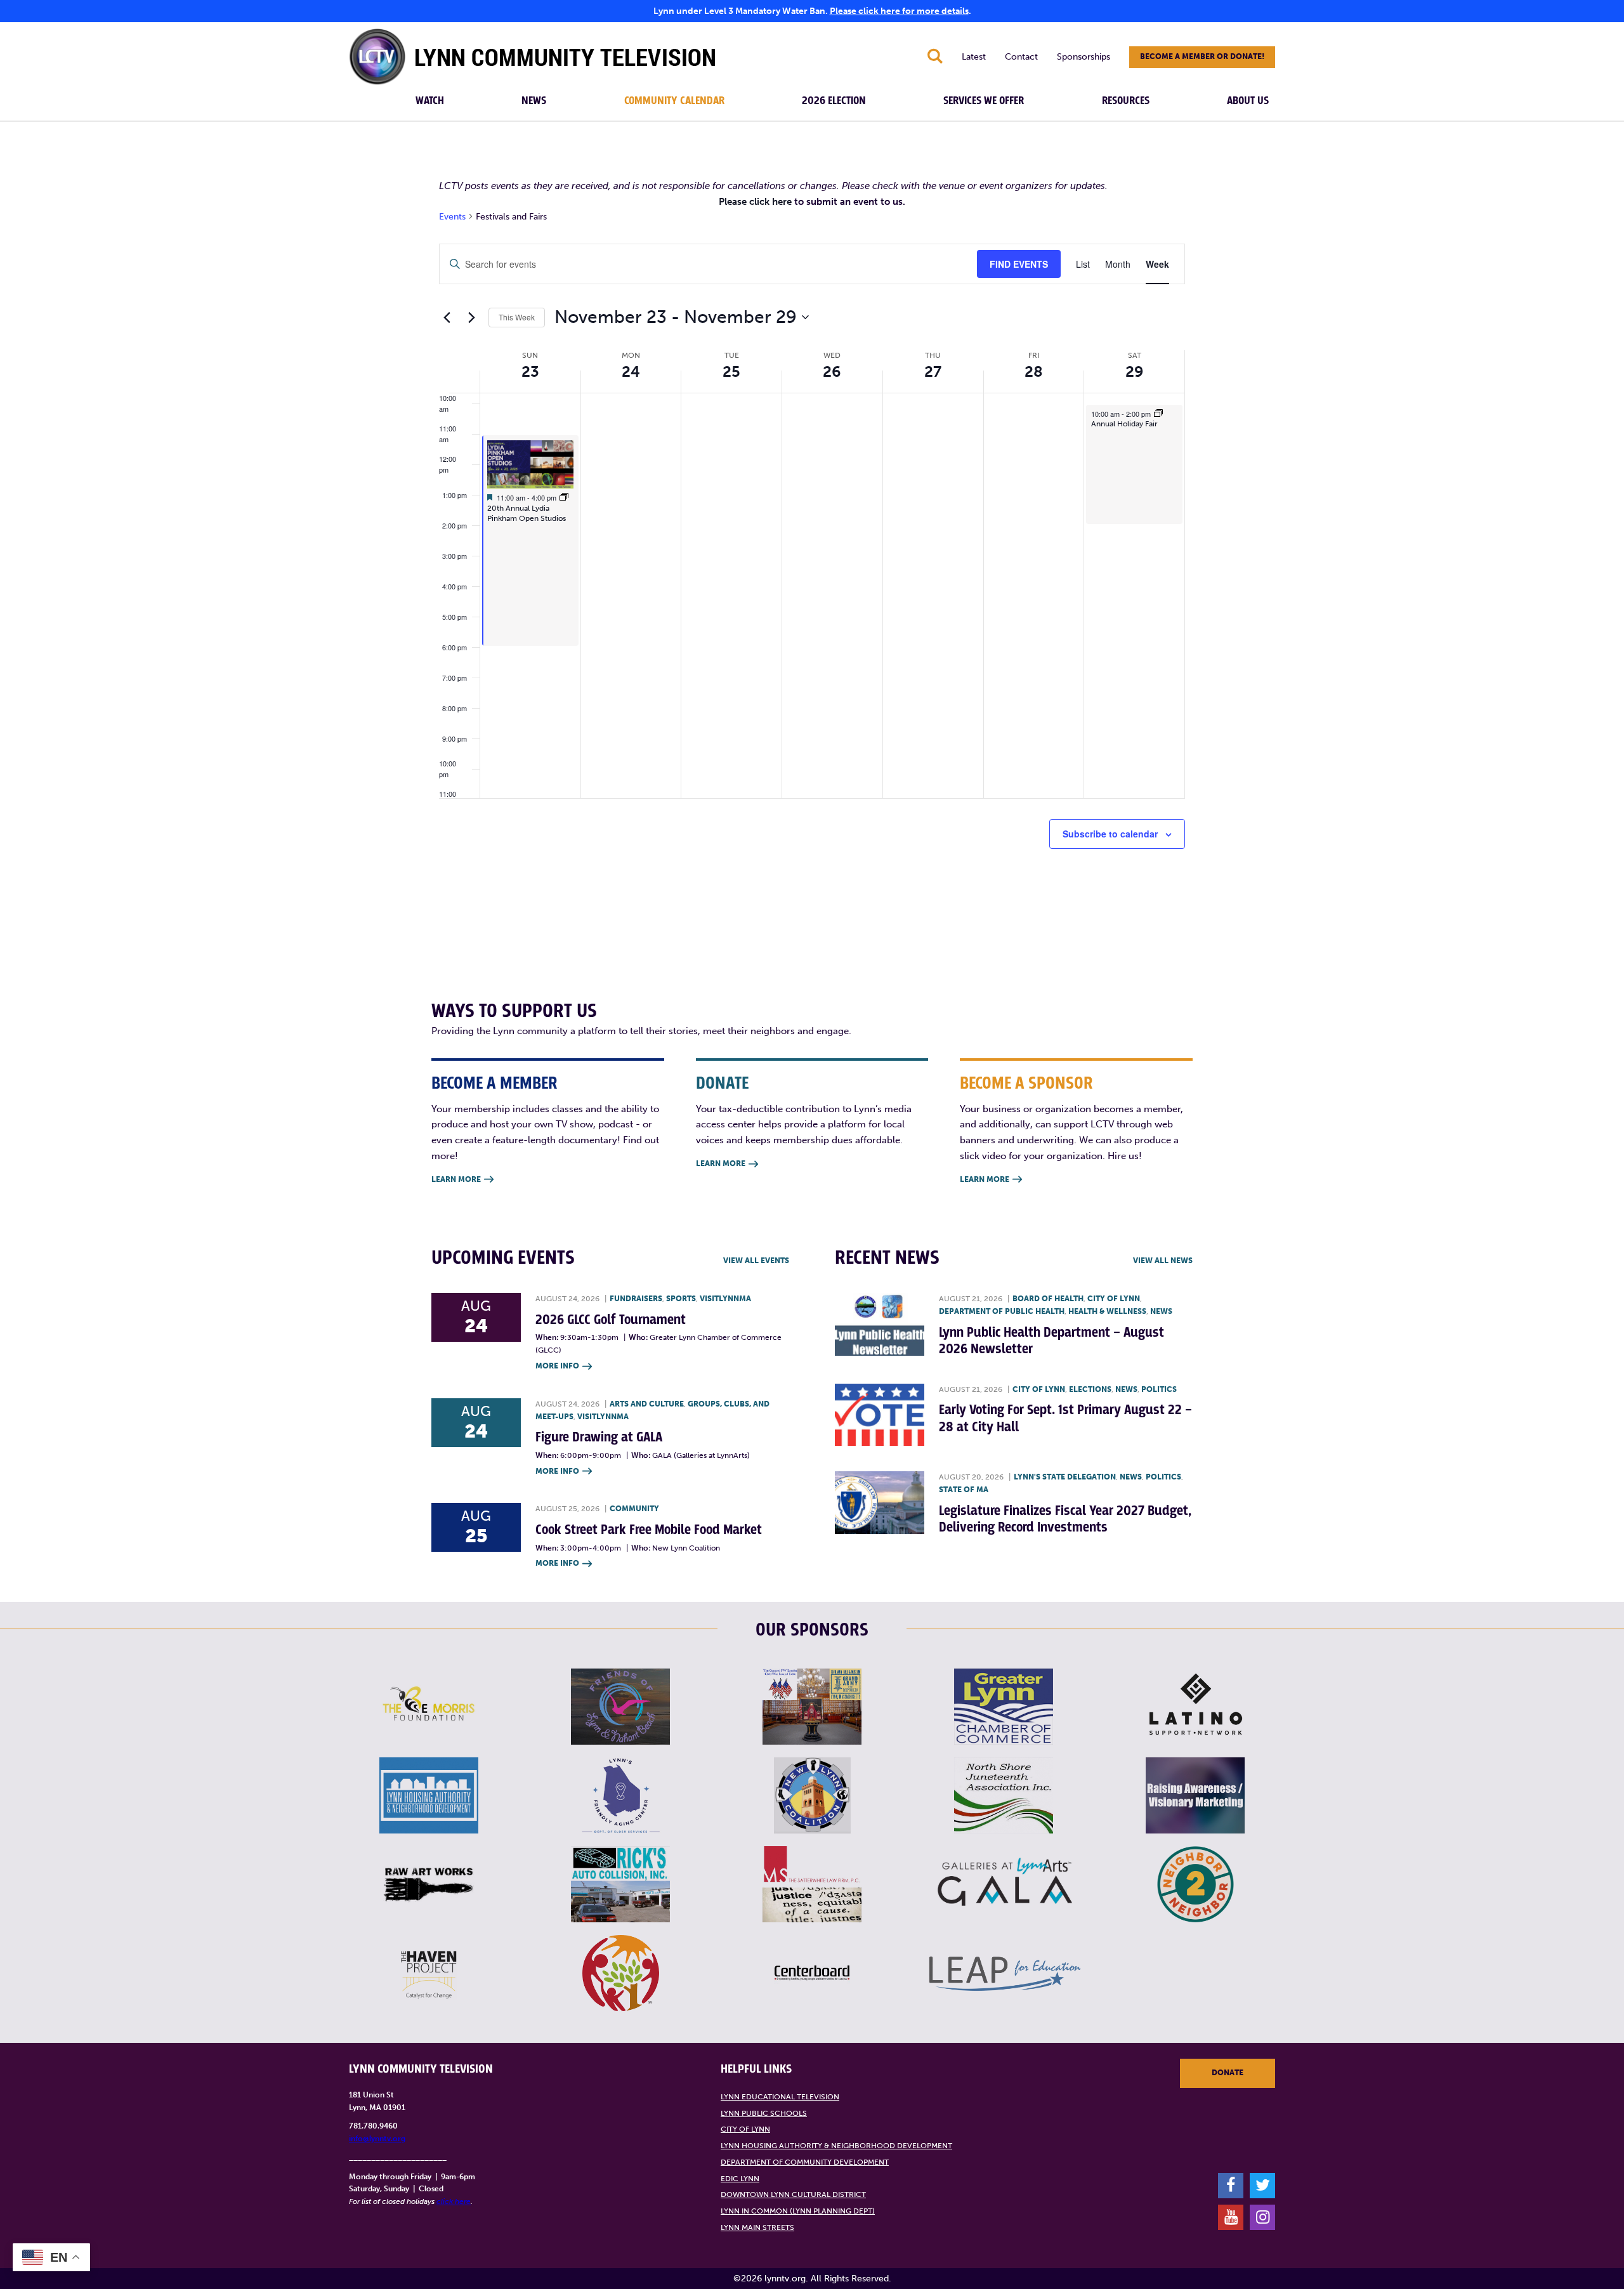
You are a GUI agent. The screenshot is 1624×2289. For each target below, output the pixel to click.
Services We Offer (984, 101)
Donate (1228, 2073)
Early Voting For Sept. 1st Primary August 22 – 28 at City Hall (1065, 1418)
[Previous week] (447, 317)
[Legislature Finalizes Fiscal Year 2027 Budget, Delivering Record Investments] (880, 1503)
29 (1135, 371)
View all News (1163, 1261)
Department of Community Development (805, 2162)
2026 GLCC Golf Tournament (611, 1320)
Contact (1021, 57)
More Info (564, 1366)
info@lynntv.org (377, 2139)
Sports (681, 1299)
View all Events (756, 1261)
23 (530, 371)
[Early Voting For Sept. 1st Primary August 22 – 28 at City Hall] (880, 1415)
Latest (974, 57)
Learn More (462, 1179)
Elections (1090, 1389)
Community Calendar (674, 101)
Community (634, 1509)
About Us (1248, 101)
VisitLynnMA (725, 1299)
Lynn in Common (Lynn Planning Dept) (798, 2211)
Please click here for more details (899, 11)
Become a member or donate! (1202, 56)
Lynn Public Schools (764, 2113)
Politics (1159, 1389)
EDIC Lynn (740, 2179)
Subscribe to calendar (1110, 834)
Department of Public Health (1002, 1311)
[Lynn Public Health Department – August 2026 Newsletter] (880, 1324)
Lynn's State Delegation (1065, 1477)
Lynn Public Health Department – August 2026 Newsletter (1051, 1341)
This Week (517, 317)
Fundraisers (636, 1299)
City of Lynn (1114, 1299)
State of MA (964, 1490)
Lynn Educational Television (780, 2097)
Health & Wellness (1107, 1311)
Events (452, 217)
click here (454, 2201)
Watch (430, 101)
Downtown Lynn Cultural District (793, 2194)
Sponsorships (1084, 57)
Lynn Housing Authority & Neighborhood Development (836, 2146)
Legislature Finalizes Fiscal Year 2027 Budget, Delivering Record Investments (1065, 1519)
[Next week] (471, 317)
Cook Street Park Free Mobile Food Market (649, 1530)
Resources (1126, 101)
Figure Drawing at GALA (599, 1437)
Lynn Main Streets (757, 2227)
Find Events (1019, 264)
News (534, 101)
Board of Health (1048, 1299)
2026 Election (834, 101)
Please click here (755, 202)
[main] (812, 544)
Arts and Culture (647, 1404)
